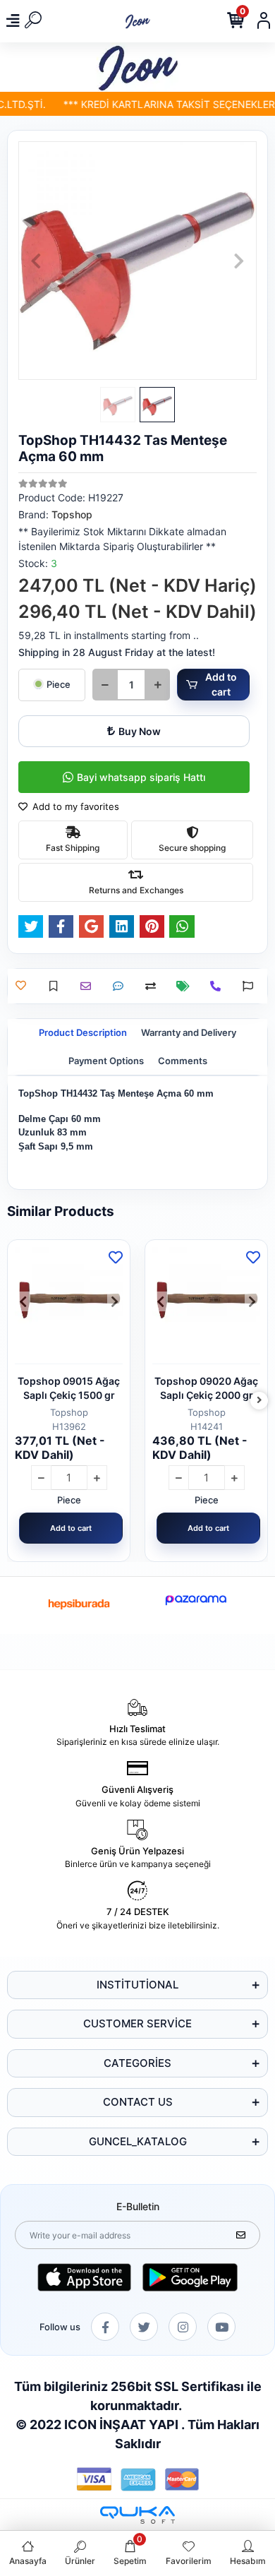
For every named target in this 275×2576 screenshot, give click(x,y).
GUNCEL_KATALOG (138, 2141)
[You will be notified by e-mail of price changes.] (187, 986)
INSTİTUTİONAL (137, 1985)
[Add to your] (154, 986)
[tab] (83, 1033)
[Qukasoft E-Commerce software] (137, 2515)
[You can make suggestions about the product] (251, 986)
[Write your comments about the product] (122, 986)
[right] (259, 1401)
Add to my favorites (74, 806)
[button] (36, 261)
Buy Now (140, 731)
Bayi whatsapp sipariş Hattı (141, 777)
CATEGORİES (137, 2063)
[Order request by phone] (219, 986)
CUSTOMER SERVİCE (137, 2023)
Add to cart (221, 684)
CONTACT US (138, 2102)
